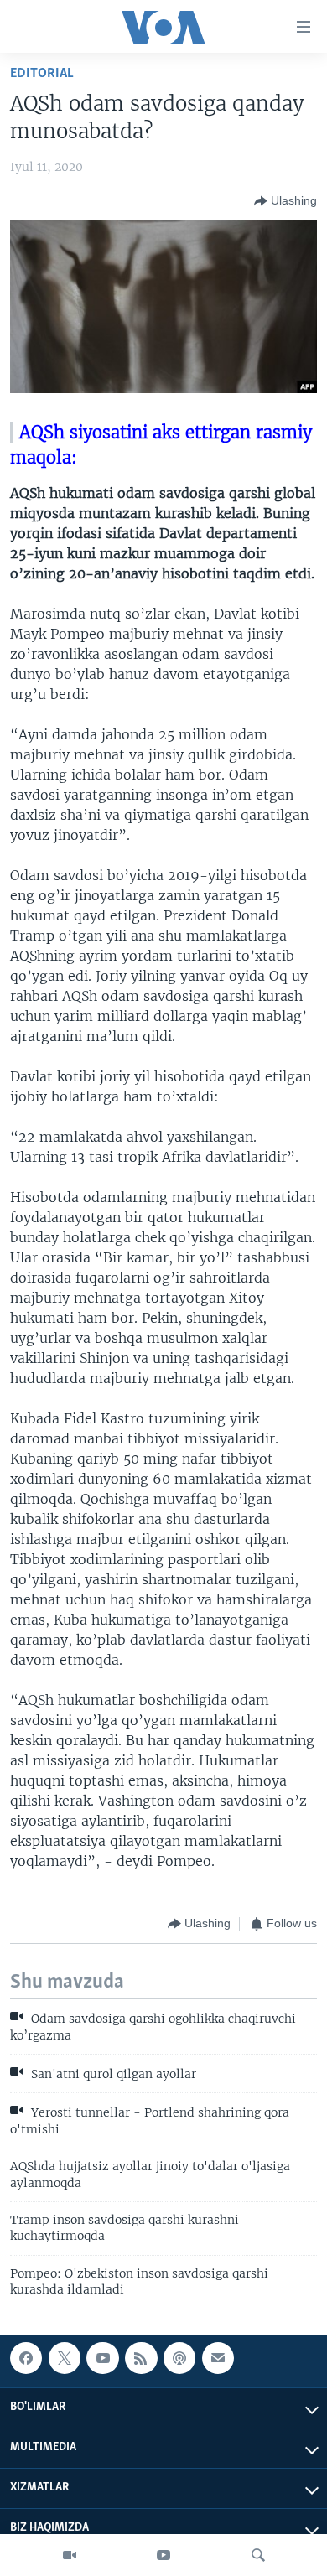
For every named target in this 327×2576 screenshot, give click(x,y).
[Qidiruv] (258, 2555)
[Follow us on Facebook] (26, 2358)
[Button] (285, 201)
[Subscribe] (218, 2358)
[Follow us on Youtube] (102, 2358)
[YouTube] (163, 2555)
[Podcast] (179, 2358)
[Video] (70, 2555)
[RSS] (141, 2358)
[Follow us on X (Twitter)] (65, 2358)
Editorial (42, 73)
